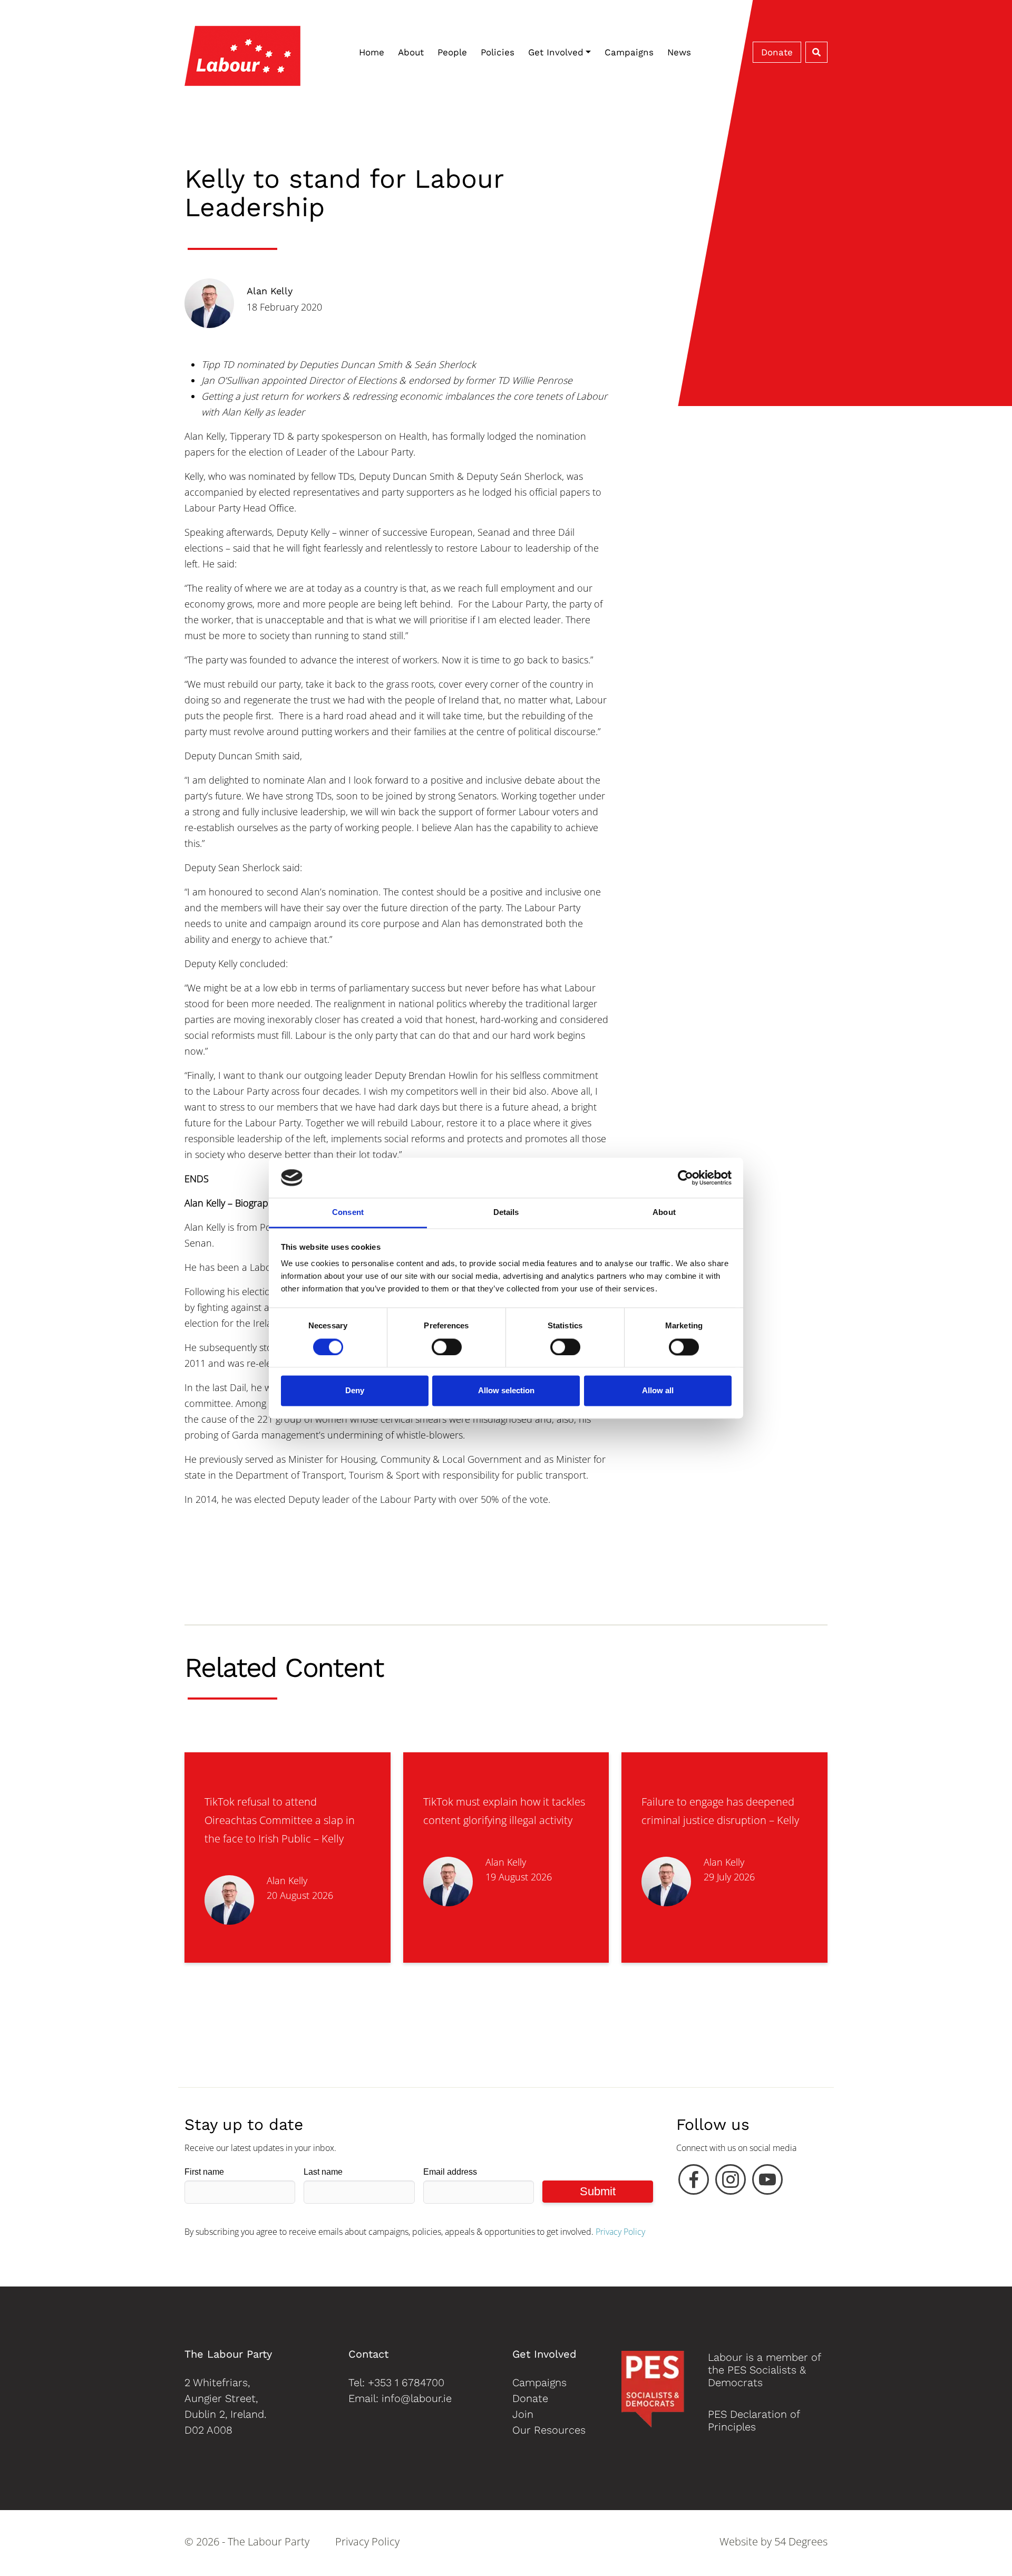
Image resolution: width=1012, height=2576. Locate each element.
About (411, 52)
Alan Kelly (270, 291)
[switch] (447, 1347)
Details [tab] (506, 1213)
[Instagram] (731, 2182)
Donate (777, 52)
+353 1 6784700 (406, 2382)
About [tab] (664, 1213)
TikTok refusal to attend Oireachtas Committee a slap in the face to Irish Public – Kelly (280, 1820)
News (679, 52)
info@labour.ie (417, 2398)
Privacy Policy (620, 2232)
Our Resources (549, 2430)
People (452, 52)
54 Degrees (801, 2541)
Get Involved (556, 52)
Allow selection (506, 1391)
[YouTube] (767, 2182)
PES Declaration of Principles (754, 2420)
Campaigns (629, 52)
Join (523, 2414)
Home (372, 52)
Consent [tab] (348, 1213)
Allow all (658, 1391)
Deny (355, 1391)
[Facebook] (694, 2182)
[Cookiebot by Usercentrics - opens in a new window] (685, 1178)
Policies (498, 52)
